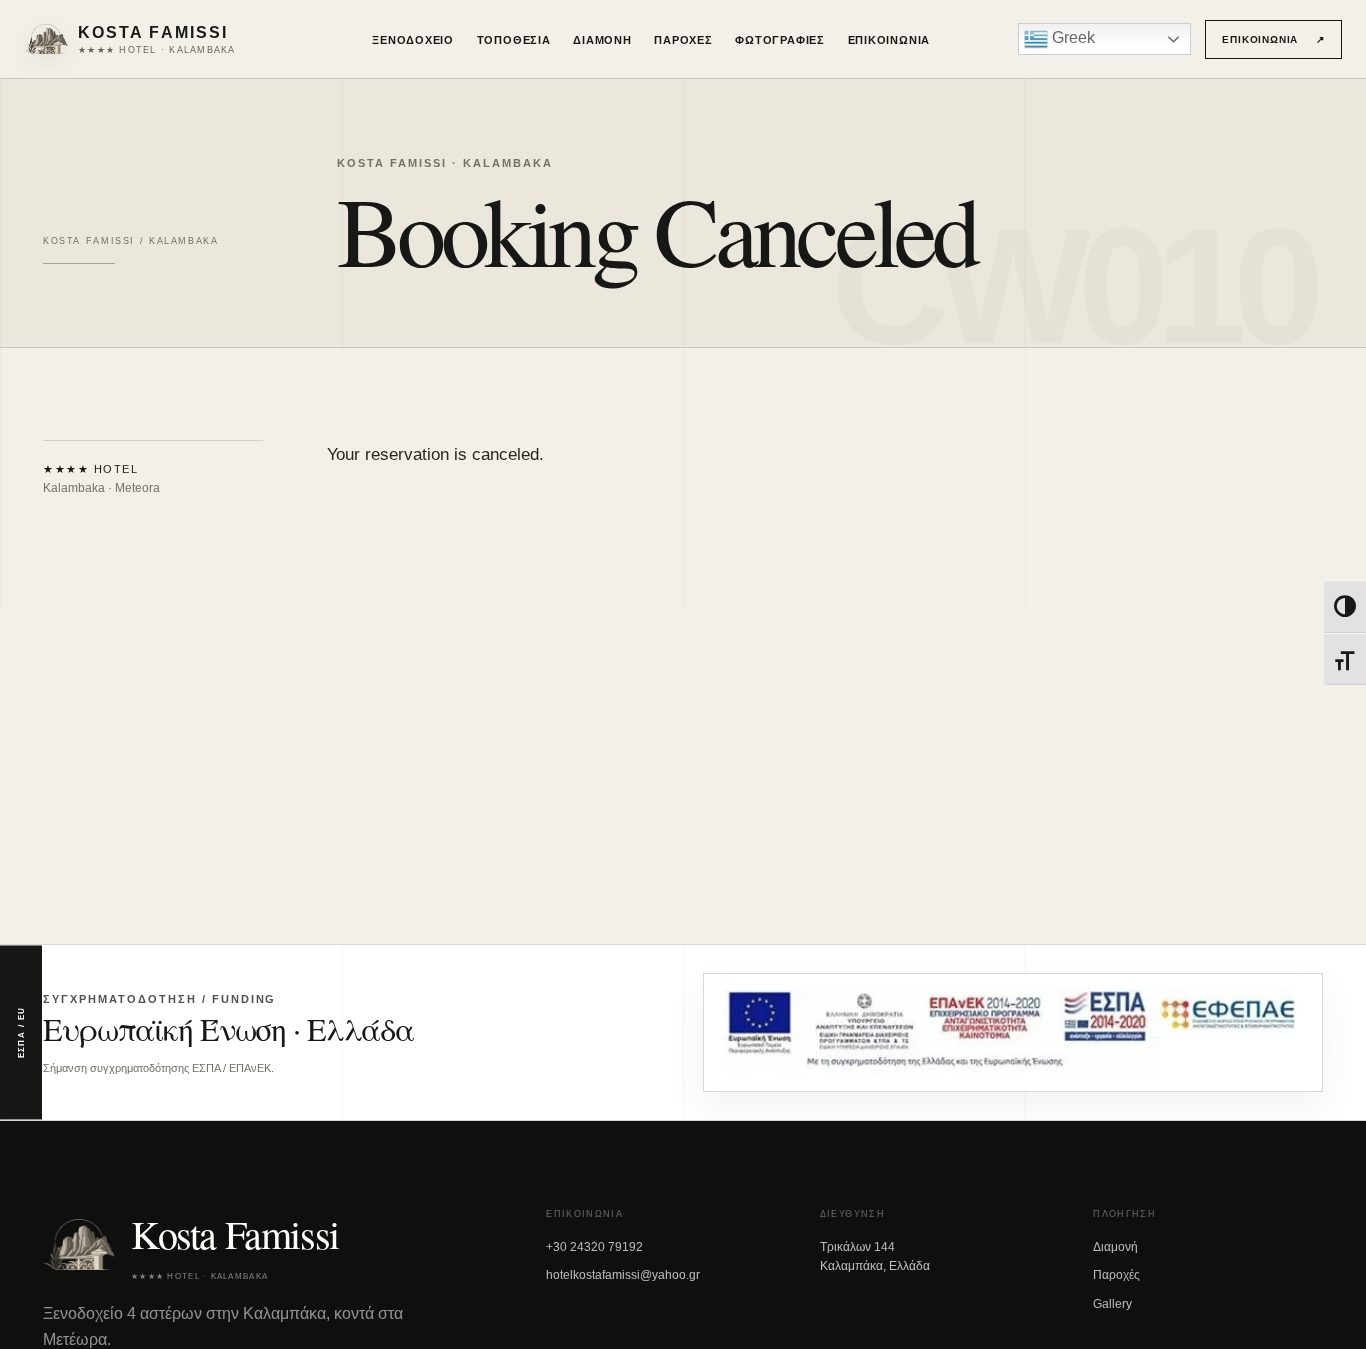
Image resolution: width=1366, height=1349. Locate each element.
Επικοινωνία (889, 40)
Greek (1071, 37)
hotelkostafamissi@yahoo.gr (623, 1275)
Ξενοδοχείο (413, 40)
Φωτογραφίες (780, 40)
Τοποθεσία (514, 40)
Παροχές (683, 40)
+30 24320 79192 (594, 1247)
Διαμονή (602, 40)
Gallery (1112, 1304)
